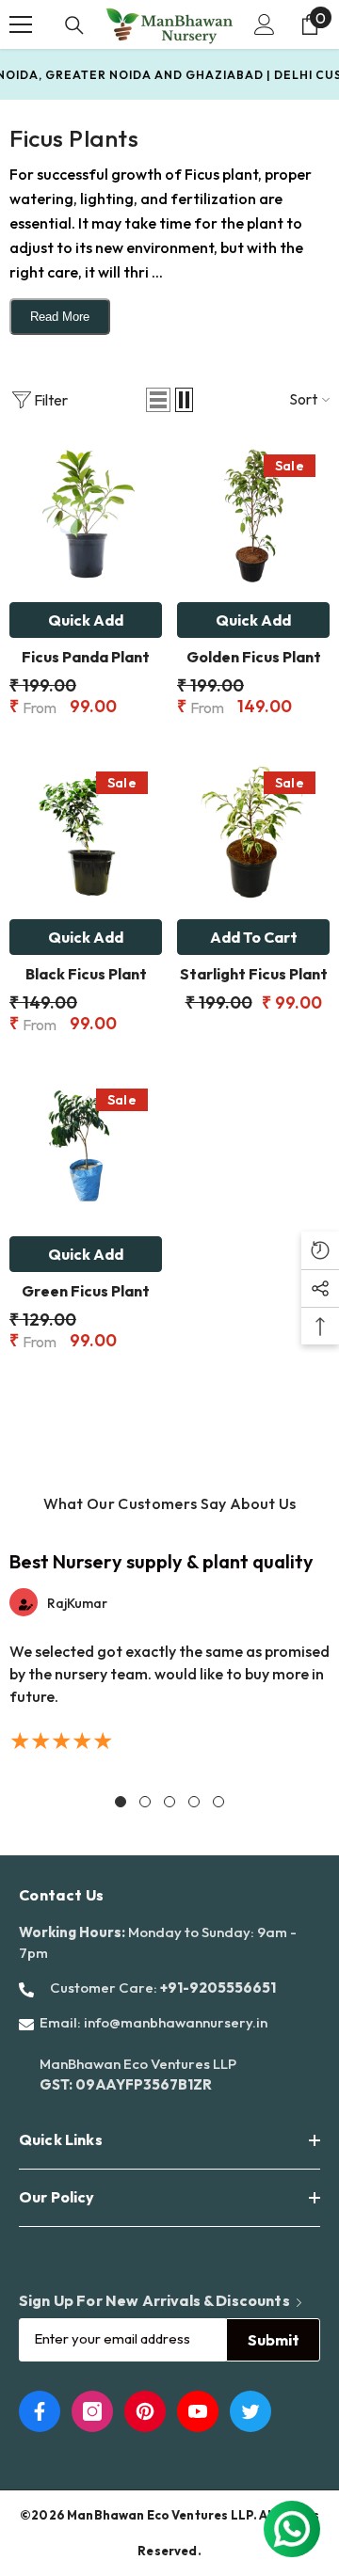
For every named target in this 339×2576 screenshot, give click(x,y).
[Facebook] (40, 2411)
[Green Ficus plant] (86, 1151)
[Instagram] (92, 2411)
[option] (169, 1651)
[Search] (74, 25)
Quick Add (86, 620)
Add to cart (254, 937)
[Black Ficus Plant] (86, 834)
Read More (60, 317)
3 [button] (169, 1802)
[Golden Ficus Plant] (253, 517)
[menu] (21, 24)
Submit (274, 2340)
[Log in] (265, 24)
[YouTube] (198, 2411)
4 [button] (194, 1802)
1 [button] (121, 1802)
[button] (158, 400)
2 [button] (145, 1802)
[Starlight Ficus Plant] (253, 834)
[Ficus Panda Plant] (86, 517)
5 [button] (218, 1802)
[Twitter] (250, 2411)
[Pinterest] (145, 2411)
